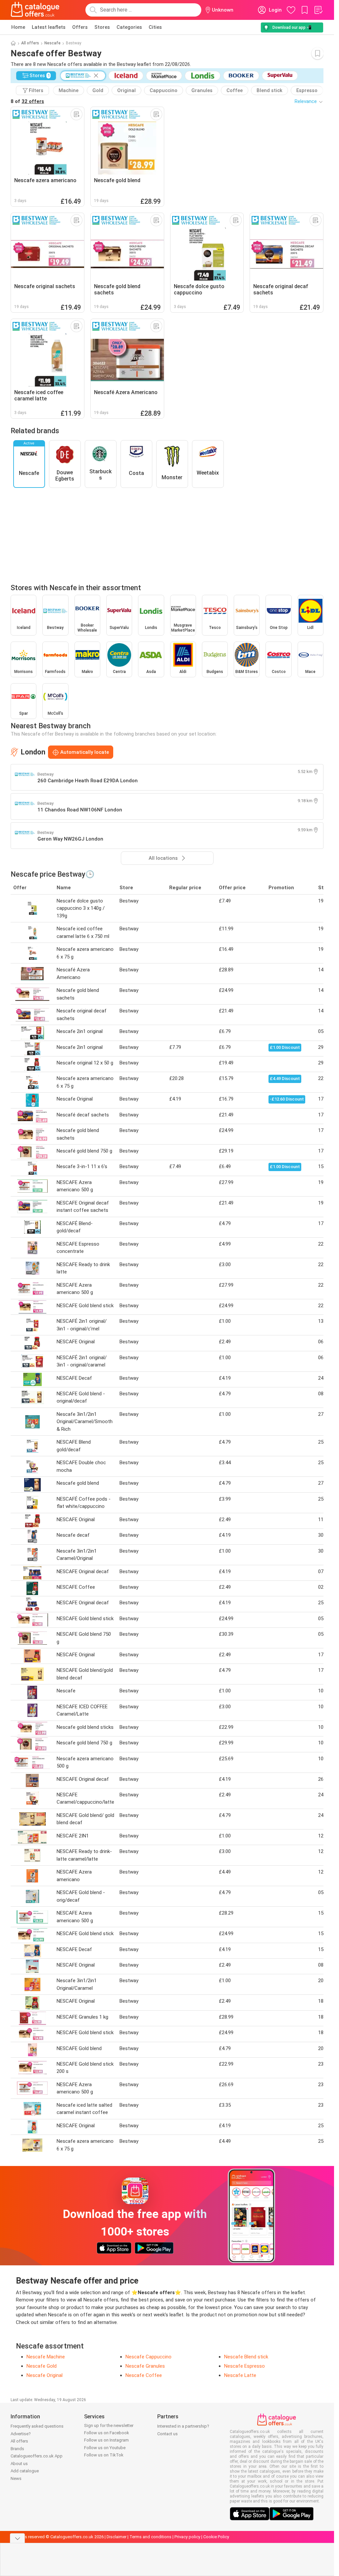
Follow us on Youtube (105, 2448)
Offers (80, 27)
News (16, 2478)
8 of (27, 101)
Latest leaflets (49, 27)
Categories (129, 27)
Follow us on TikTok (104, 2455)
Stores (102, 27)
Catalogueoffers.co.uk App (37, 2456)
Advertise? (21, 2434)
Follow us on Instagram (106, 2440)
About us (19, 2464)
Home (18, 27)
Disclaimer (117, 2537)
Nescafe (52, 43)
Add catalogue (25, 2471)
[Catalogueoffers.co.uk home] (35, 10)
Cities (155, 27)
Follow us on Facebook (107, 2433)
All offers (30, 43)
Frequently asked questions (37, 2426)
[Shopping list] (318, 10)
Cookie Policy (216, 2537)
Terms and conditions (150, 2537)
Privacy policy (187, 2537)
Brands (17, 2449)
